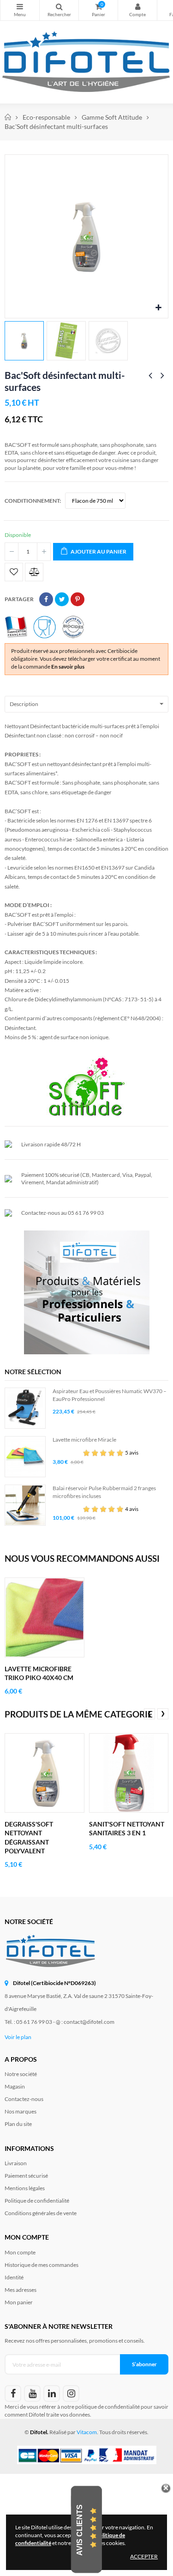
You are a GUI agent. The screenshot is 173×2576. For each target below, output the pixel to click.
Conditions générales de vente (41, 2213)
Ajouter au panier (98, 551)
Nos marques (21, 2111)
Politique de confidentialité (37, 2201)
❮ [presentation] (149, 1713)
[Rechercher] (59, 10)
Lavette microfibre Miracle (84, 1440)
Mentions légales (25, 2188)
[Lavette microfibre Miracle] (25, 1457)
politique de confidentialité (107, 2407)
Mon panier (19, 2302)
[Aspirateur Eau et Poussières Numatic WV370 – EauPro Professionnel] (25, 1408)
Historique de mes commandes (42, 2265)
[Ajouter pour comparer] (34, 572)
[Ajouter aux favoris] (14, 572)
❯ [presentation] (163, 1713)
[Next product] (162, 376)
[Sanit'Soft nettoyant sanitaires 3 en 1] (129, 1773)
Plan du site (18, 2124)
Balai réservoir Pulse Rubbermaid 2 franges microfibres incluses (104, 1492)
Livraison (16, 2163)
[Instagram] (71, 2393)
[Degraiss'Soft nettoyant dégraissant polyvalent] (45, 1773)
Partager (46, 599)
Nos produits (20, 10)
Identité (14, 2277)
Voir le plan (18, 2037)
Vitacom (87, 2432)
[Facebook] (13, 2393)
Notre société (21, 2074)
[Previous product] (150, 376)
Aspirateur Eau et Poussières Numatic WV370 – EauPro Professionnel (110, 1395)
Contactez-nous (24, 2099)
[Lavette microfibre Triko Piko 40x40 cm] (45, 1617)
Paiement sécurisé (26, 2176)
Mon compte (137, 10)
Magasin (15, 2086)
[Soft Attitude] (87, 1086)
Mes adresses (21, 2290)
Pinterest (78, 599)
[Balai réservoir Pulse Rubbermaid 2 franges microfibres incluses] (25, 1505)
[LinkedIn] (52, 2393)
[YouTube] (32, 2393)
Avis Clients (80, 2530)
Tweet (62, 599)
